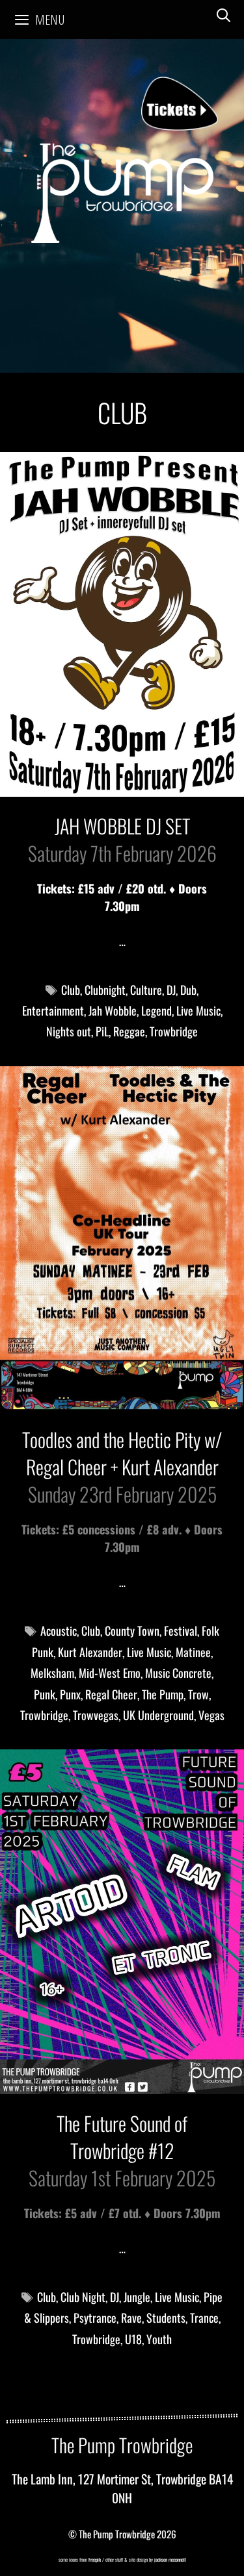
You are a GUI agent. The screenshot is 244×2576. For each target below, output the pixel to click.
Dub (188, 990)
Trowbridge (174, 1031)
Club (71, 990)
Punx (70, 1694)
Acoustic (59, 1631)
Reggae (129, 1031)
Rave (131, 2318)
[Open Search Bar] (224, 15)
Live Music (198, 1010)
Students (166, 2318)
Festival (181, 1631)
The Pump (163, 1694)
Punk (45, 1694)
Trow (198, 1694)
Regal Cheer (111, 1694)
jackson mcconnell (169, 2559)
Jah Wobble (113, 1010)
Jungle (137, 2297)
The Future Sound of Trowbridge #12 (122, 2137)
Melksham (52, 1673)
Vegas (211, 1715)
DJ (171, 990)
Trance (204, 2318)
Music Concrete (178, 1673)
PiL (102, 1031)
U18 (133, 2339)
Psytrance (95, 2318)
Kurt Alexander (90, 1652)
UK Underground (158, 1715)
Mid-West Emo (110, 1673)
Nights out (69, 1031)
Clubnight (105, 990)
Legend (156, 1010)
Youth (159, 2339)
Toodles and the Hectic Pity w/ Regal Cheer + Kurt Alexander (122, 1453)
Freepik (95, 2559)
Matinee (193, 1652)
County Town (132, 1631)
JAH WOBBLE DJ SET (122, 826)
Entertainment (53, 1010)
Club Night (83, 2297)
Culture (146, 990)
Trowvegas (96, 1715)
